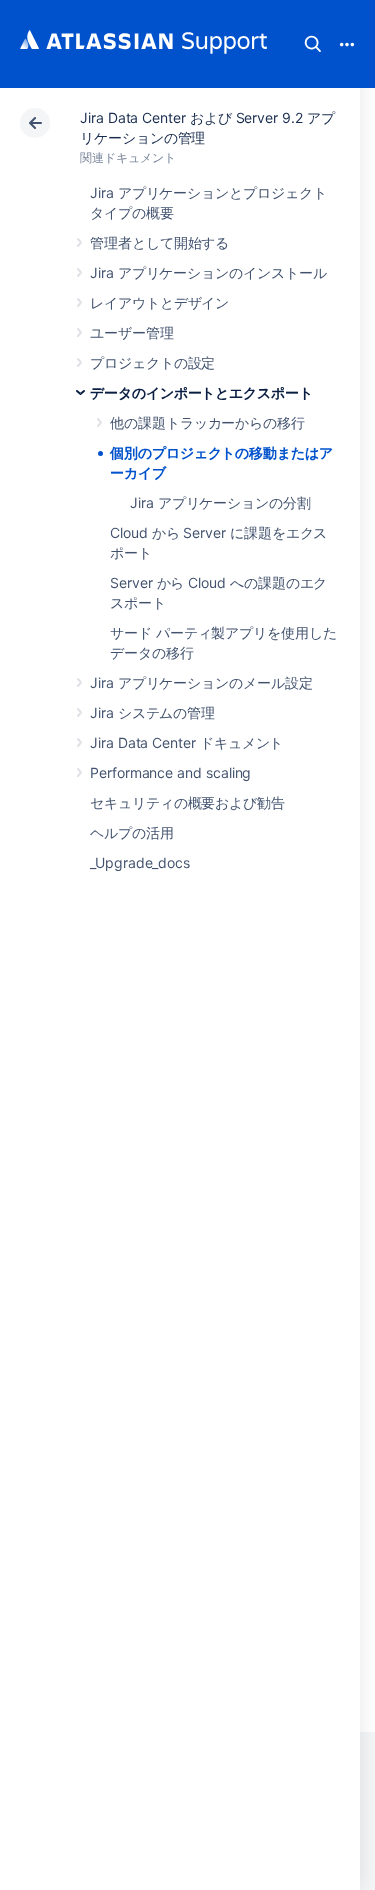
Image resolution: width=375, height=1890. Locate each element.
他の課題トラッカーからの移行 (207, 422)
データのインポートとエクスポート (201, 392)
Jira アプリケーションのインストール (208, 272)
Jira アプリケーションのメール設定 (201, 682)
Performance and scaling (170, 772)
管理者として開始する (159, 242)
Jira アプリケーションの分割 (220, 502)
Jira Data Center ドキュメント (186, 742)
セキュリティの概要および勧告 (187, 802)
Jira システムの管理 (152, 712)
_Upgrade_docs (140, 862)
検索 (313, 44)
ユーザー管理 (132, 332)
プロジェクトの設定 (152, 362)
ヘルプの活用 (132, 832)
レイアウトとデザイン (159, 302)
